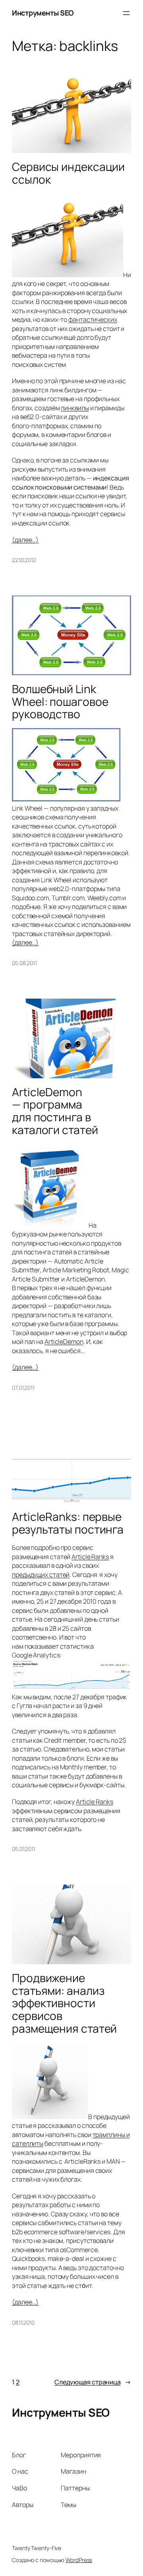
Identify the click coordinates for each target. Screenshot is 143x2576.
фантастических (93, 319)
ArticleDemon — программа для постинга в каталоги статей (55, 1111)
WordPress (79, 2560)
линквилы (75, 408)
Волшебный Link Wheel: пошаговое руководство (60, 702)
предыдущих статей (41, 1575)
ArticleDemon (64, 1342)
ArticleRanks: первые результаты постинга (68, 1523)
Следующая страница (93, 2382)
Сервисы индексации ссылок (68, 173)
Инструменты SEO (43, 13)
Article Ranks (90, 1557)
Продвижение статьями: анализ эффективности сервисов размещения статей (64, 2003)
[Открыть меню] (126, 13)
